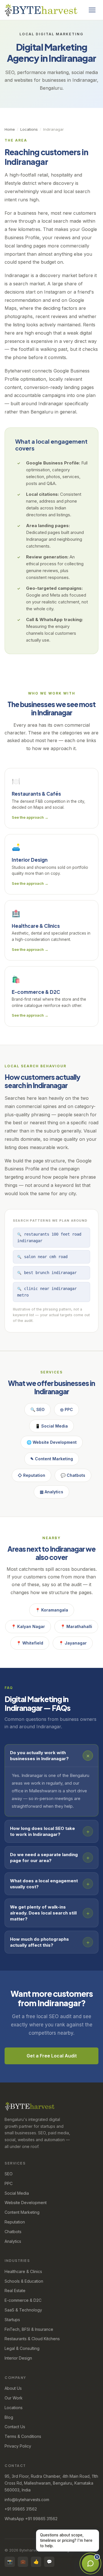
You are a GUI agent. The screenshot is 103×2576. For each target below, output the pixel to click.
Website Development (26, 2203)
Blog (9, 2417)
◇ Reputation (31, 1475)
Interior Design (18, 2358)
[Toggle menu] (92, 10)
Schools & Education (24, 2281)
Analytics (13, 2241)
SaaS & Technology (23, 2310)
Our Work (14, 2398)
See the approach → (30, 817)
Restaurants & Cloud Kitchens (32, 2339)
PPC (9, 2183)
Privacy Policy (18, 2446)
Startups (12, 2320)
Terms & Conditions (23, 2436)
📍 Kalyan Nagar (28, 1626)
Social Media (17, 2193)
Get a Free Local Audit (52, 2056)
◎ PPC (67, 1409)
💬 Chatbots (73, 1475)
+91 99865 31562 (21, 2509)
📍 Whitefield (30, 1643)
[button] (51, 1756)
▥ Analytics (51, 1492)
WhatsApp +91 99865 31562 (31, 2519)
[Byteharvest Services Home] (41, 10)
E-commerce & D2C (23, 2300)
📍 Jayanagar (73, 1643)
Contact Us (15, 2427)
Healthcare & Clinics (23, 2271)
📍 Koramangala (52, 1610)
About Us (13, 2388)
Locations (29, 129)
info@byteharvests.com (27, 2500)
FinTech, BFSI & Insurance (29, 2329)
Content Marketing (22, 2212)
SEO (9, 2174)
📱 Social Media (51, 1426)
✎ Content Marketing (52, 1459)
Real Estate (15, 2291)
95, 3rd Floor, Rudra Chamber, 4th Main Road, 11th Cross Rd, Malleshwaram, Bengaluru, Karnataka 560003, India (51, 2483)
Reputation (15, 2222)
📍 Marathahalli (76, 1626)
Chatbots (13, 2232)
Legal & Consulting (22, 2348)
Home (10, 129)
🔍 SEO (37, 1409)
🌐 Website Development (52, 1442)
